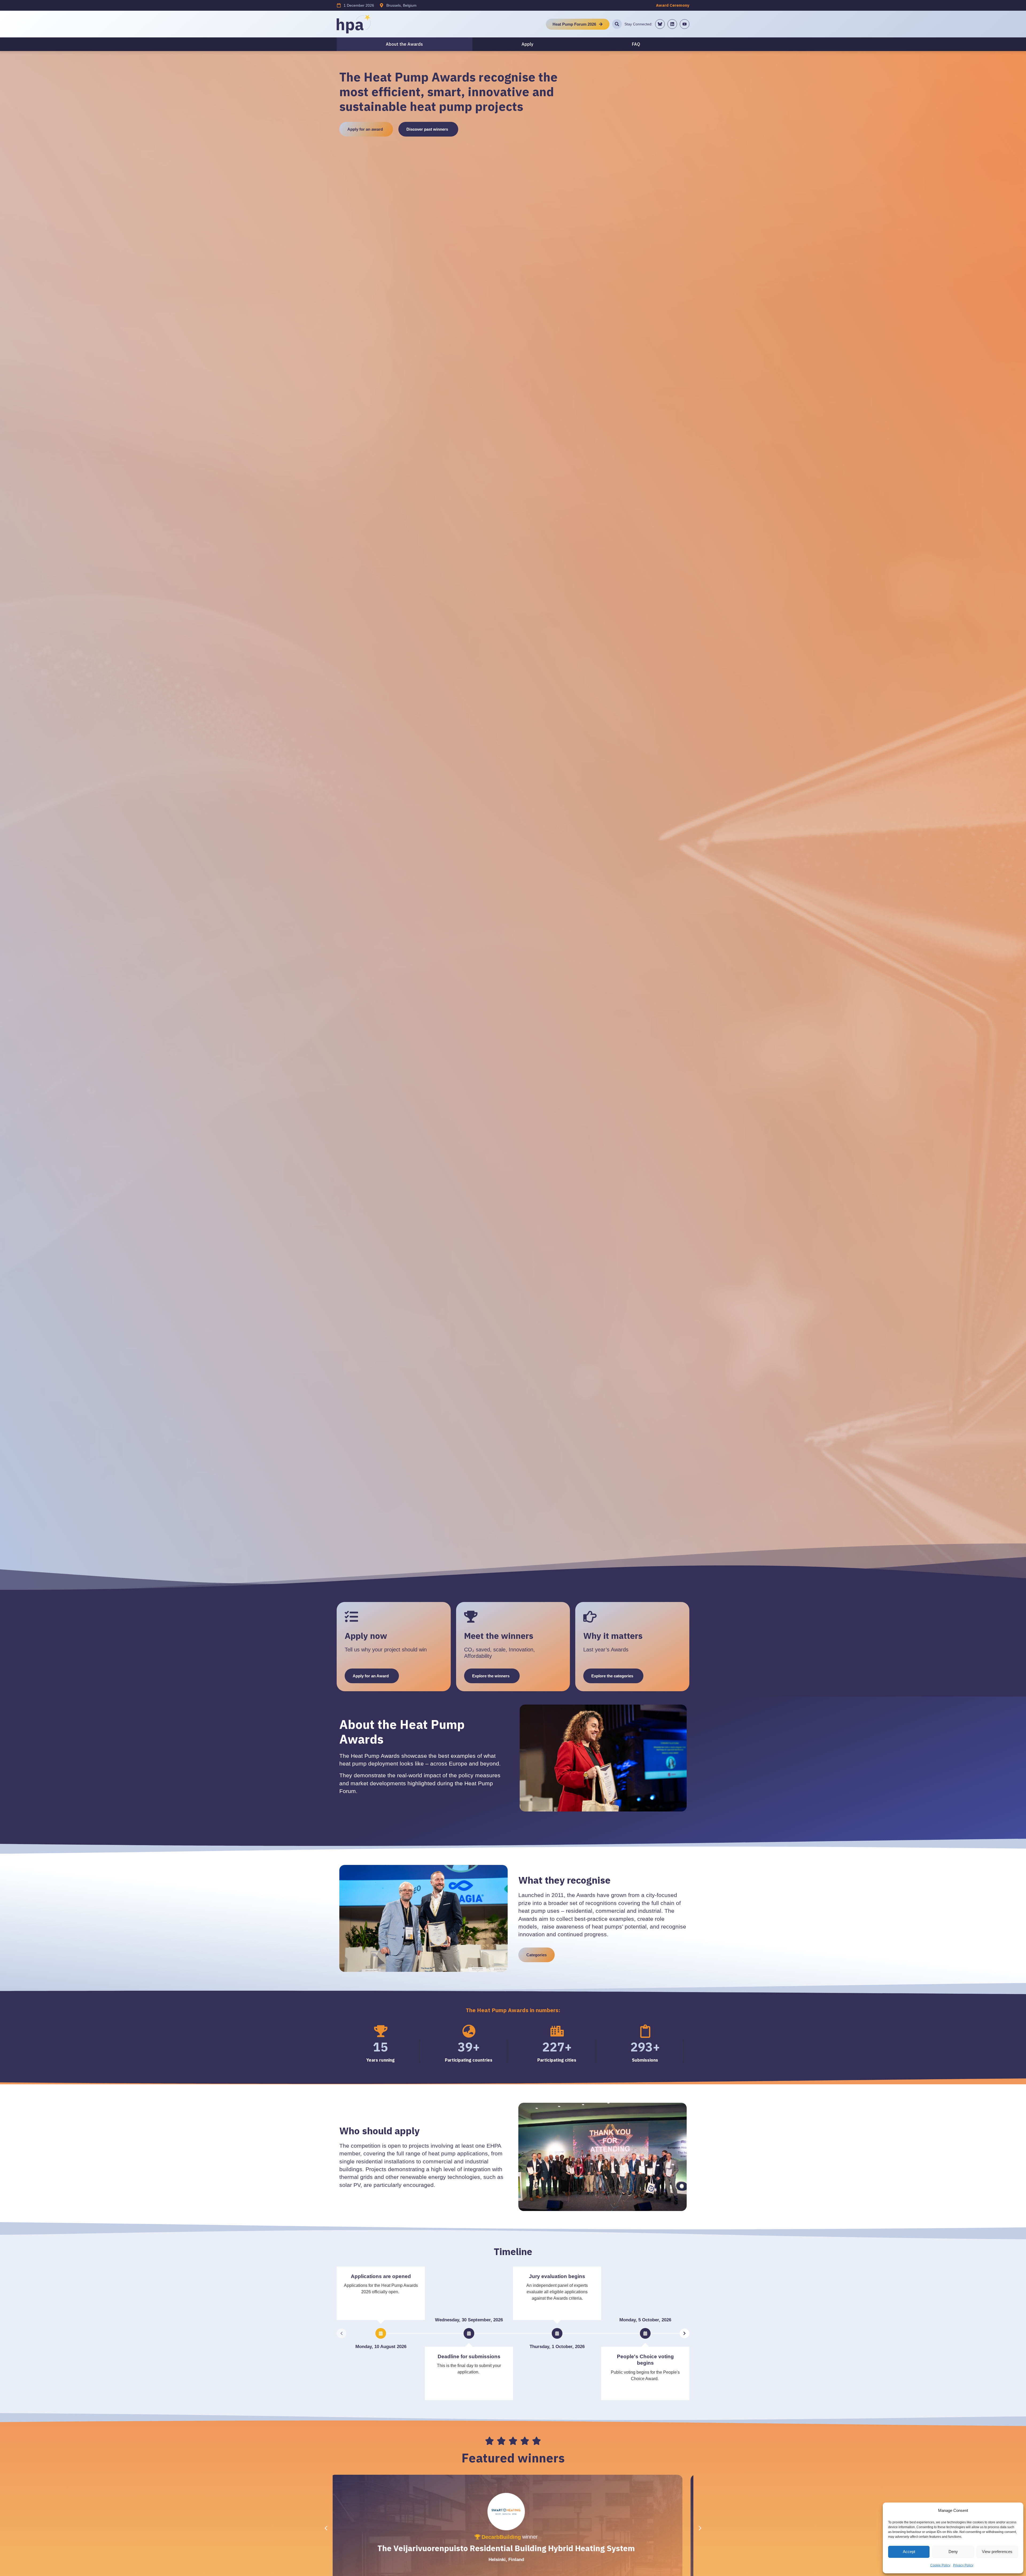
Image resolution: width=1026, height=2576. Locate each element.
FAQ (636, 44)
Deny (953, 2552)
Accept (909, 2552)
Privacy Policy (963, 2565)
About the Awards (404, 44)
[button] (700, 2528)
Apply (527, 44)
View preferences (997, 2552)
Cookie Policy (940, 2565)
